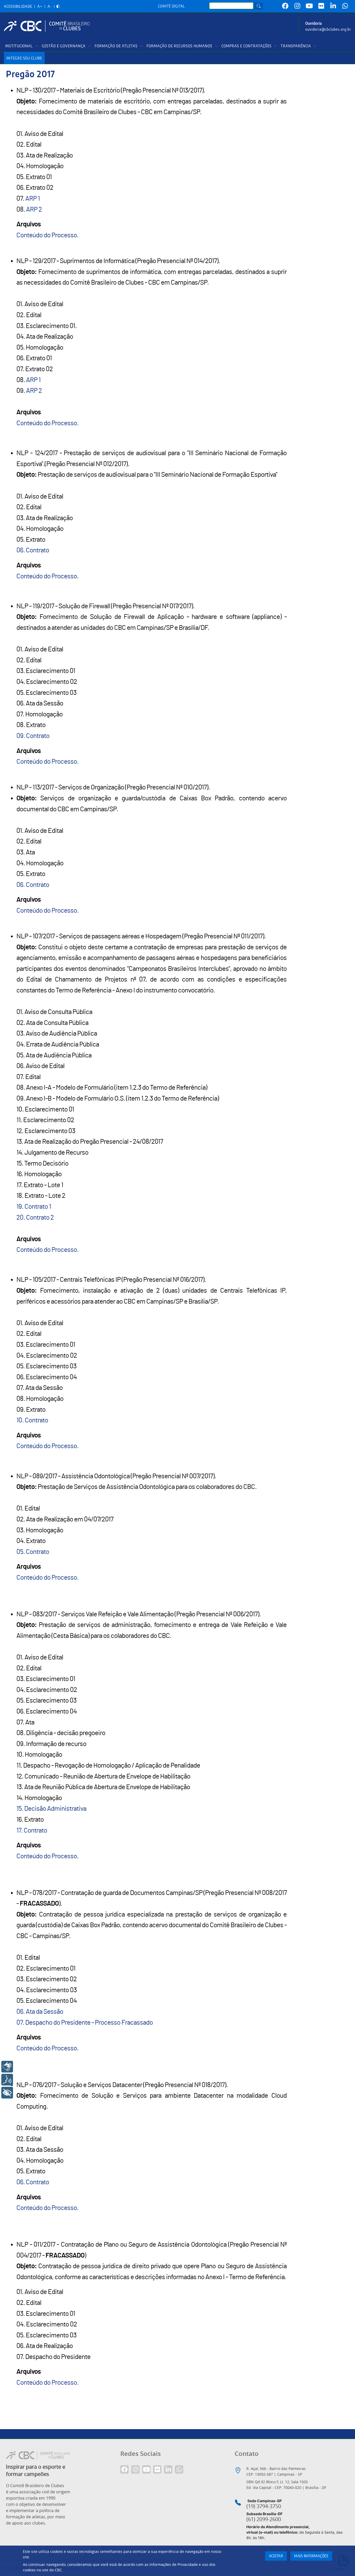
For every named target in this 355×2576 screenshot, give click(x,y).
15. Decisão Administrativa (51, 1809)
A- (50, 7)
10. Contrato (32, 1420)
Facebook (285, 6)
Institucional (19, 46)
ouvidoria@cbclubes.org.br (328, 30)
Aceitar (276, 2556)
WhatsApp (345, 6)
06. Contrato (33, 550)
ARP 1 (32, 199)
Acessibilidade (18, 7)
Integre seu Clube (24, 58)
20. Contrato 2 (35, 1218)
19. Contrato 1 (34, 1207)
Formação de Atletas (116, 46)
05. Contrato (33, 1552)
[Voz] (7, 2080)
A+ (40, 7)
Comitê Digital (172, 6)
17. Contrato (32, 1830)
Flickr (321, 6)
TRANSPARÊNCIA (296, 46)
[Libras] (7, 2067)
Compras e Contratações (246, 46)
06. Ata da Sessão (40, 2012)
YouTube (309, 6)
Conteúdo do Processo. (47, 235)
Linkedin (333, 6)
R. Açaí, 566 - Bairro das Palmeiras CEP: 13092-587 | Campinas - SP (276, 2471)
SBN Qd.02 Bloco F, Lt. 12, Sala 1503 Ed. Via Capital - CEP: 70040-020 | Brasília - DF (286, 2485)
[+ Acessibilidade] (7, 2093)
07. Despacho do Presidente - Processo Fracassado (85, 2023)
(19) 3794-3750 (264, 2506)
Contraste (58, 7)
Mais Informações (311, 2556)
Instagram (297, 6)
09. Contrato (33, 736)
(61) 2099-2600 (264, 2519)
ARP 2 (34, 210)
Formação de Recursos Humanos (179, 46)
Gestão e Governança (64, 46)
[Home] (49, 26)
